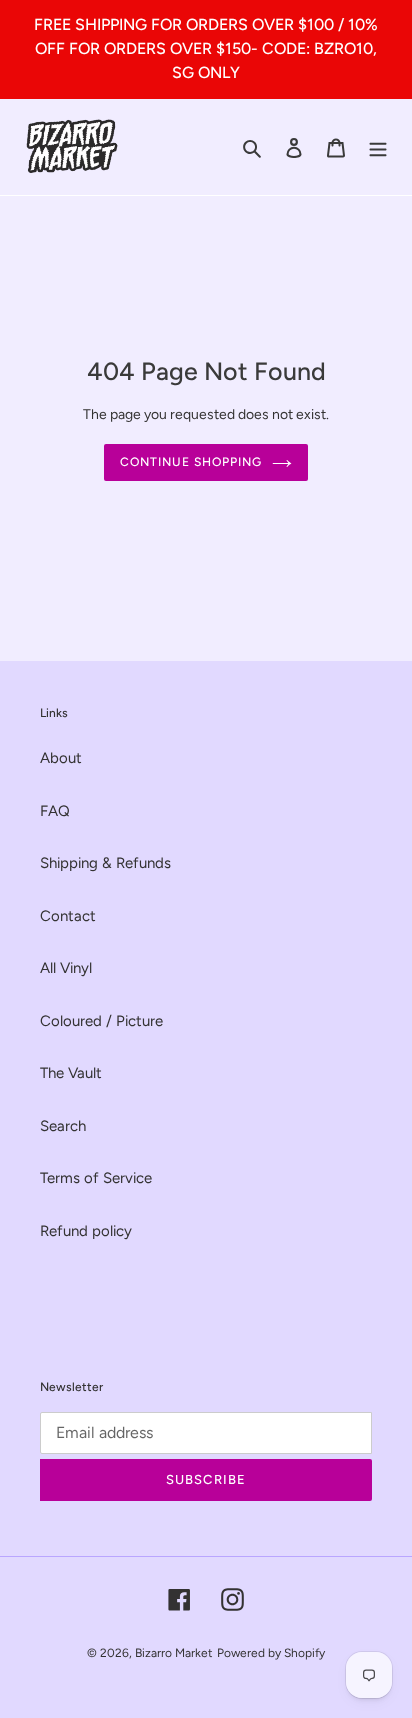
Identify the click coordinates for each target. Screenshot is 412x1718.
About (61, 758)
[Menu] (378, 147)
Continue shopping (191, 461)
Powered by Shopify (271, 1653)
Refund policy (86, 1231)
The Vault (71, 1073)
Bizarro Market (174, 1653)
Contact (68, 916)
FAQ (55, 811)
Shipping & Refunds (105, 863)
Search (63, 1126)
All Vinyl (66, 968)
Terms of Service (96, 1178)
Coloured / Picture (101, 1021)
